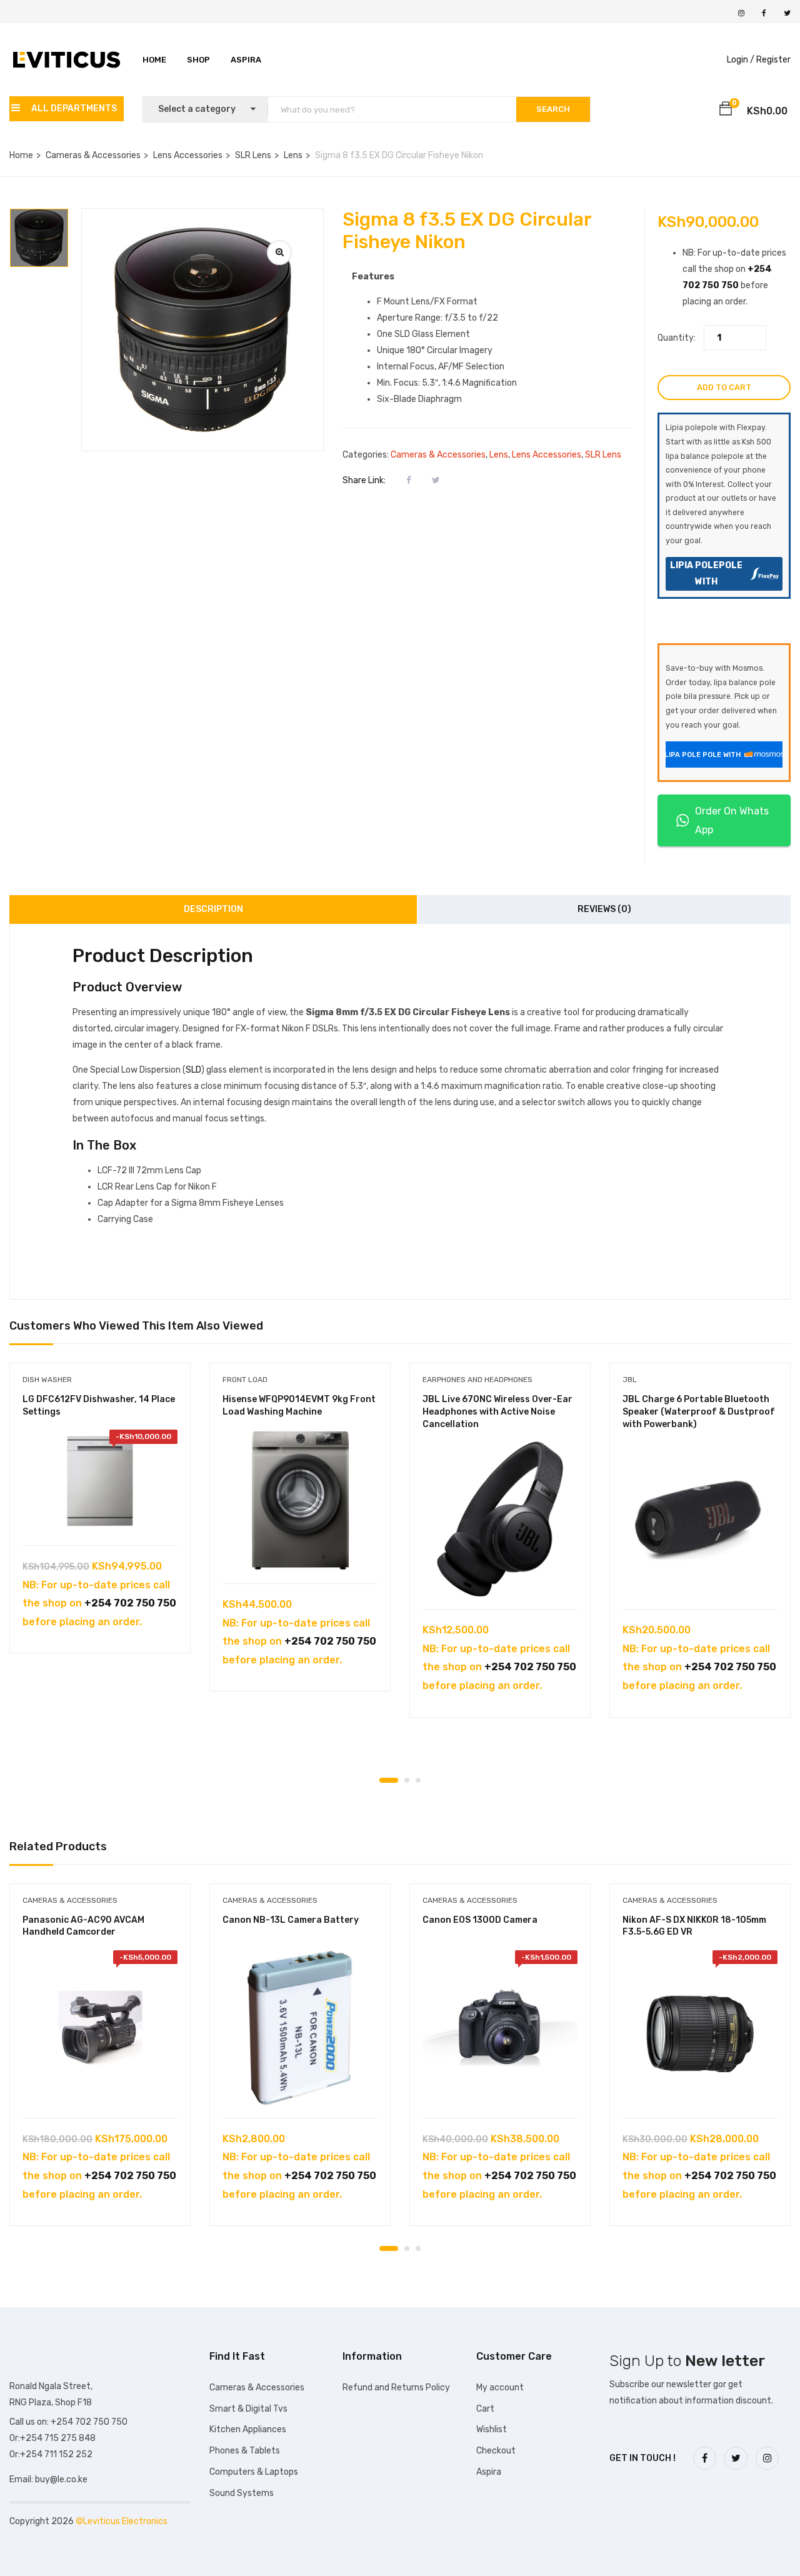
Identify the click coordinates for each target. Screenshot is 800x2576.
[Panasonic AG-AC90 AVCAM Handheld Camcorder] (100, 2028)
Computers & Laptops (254, 2472)
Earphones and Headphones (477, 1380)
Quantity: (677, 338)
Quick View (100, 1514)
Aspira (246, 60)
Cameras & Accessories (93, 155)
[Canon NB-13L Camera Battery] (300, 2028)
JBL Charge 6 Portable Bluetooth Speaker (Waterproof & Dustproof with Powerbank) (699, 1411)
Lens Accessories (188, 155)
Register (773, 60)
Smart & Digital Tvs (248, 2409)
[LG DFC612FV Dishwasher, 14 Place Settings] (100, 1481)
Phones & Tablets (245, 2451)
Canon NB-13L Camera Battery (291, 1920)
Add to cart (724, 387)
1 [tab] (389, 1780)
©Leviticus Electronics (122, 2521)
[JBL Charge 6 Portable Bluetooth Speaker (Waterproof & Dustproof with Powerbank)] (700, 1519)
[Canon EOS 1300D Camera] (500, 2028)
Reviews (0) (604, 909)
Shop (198, 60)
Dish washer (47, 1380)
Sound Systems (242, 2493)
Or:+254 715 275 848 (52, 2438)
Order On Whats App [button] (732, 820)
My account (500, 2388)
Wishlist (492, 2429)
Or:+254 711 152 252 (51, 2454)
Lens (293, 155)
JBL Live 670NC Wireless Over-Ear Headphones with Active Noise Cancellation (497, 1411)
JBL (630, 1380)
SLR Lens (253, 155)
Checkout (496, 2451)
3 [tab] (418, 1780)
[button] (726, 111)
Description (213, 909)
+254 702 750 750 (130, 1603)
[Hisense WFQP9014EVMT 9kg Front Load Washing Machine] (300, 1500)
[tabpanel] (100, 1517)
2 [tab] (407, 1780)
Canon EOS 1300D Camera (480, 1920)
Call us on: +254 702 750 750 (68, 2422)
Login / (741, 60)
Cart (485, 2409)
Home (154, 60)
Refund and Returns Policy (396, 2388)
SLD (193, 1070)
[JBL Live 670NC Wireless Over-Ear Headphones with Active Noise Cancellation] (500, 1519)
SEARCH (553, 109)
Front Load (245, 1380)
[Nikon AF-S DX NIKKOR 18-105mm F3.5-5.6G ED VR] (700, 2028)
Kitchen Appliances (248, 2429)
